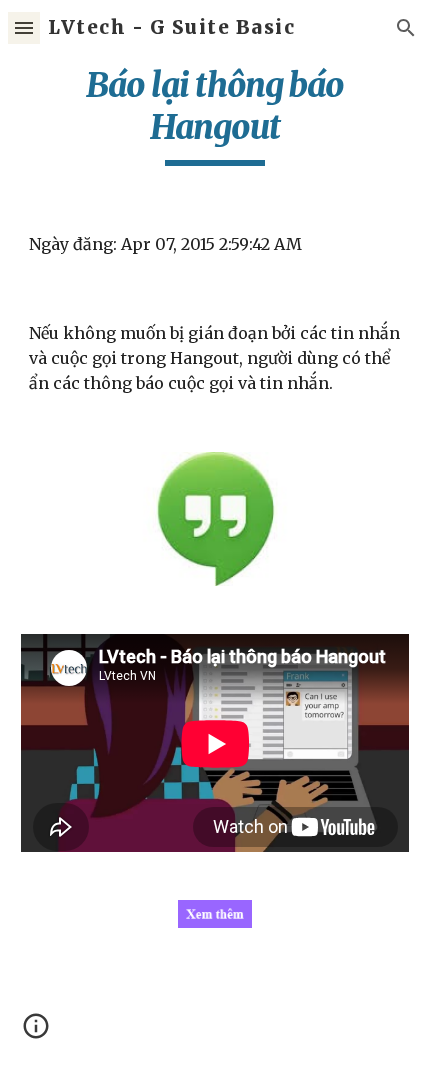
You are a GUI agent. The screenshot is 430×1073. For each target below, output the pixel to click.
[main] (215, 115)
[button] (24, 27)
